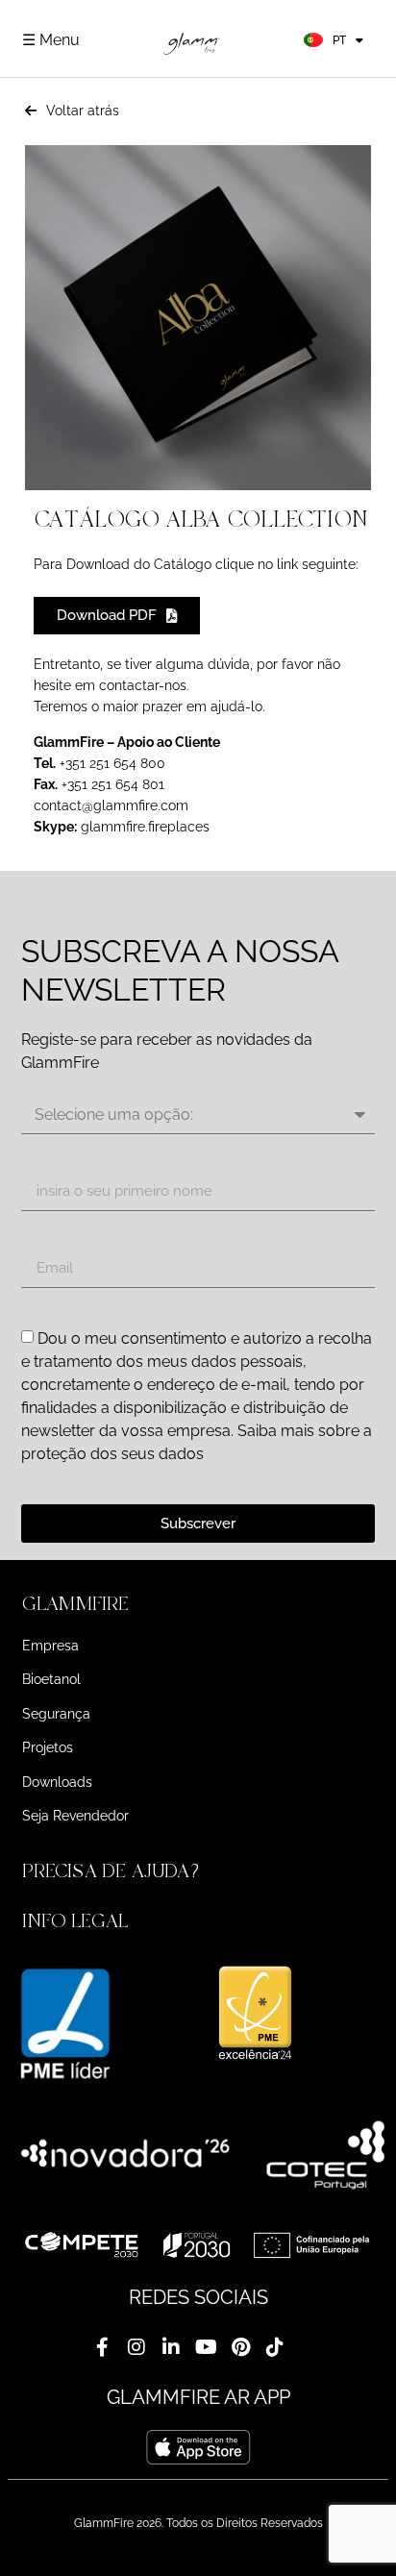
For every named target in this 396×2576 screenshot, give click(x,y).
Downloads (57, 1782)
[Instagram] (136, 2347)
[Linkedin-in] (171, 2347)
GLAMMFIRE (75, 1604)
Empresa (50, 1646)
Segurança (56, 1714)
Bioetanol (51, 1679)
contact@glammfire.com (111, 805)
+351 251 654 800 (111, 763)
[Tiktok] (275, 2347)
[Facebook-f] (102, 2347)
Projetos (48, 1747)
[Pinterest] (240, 2347)
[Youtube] (206, 2347)
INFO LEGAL (75, 1921)
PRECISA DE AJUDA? (113, 1871)
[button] (198, 1604)
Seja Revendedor (75, 1816)
